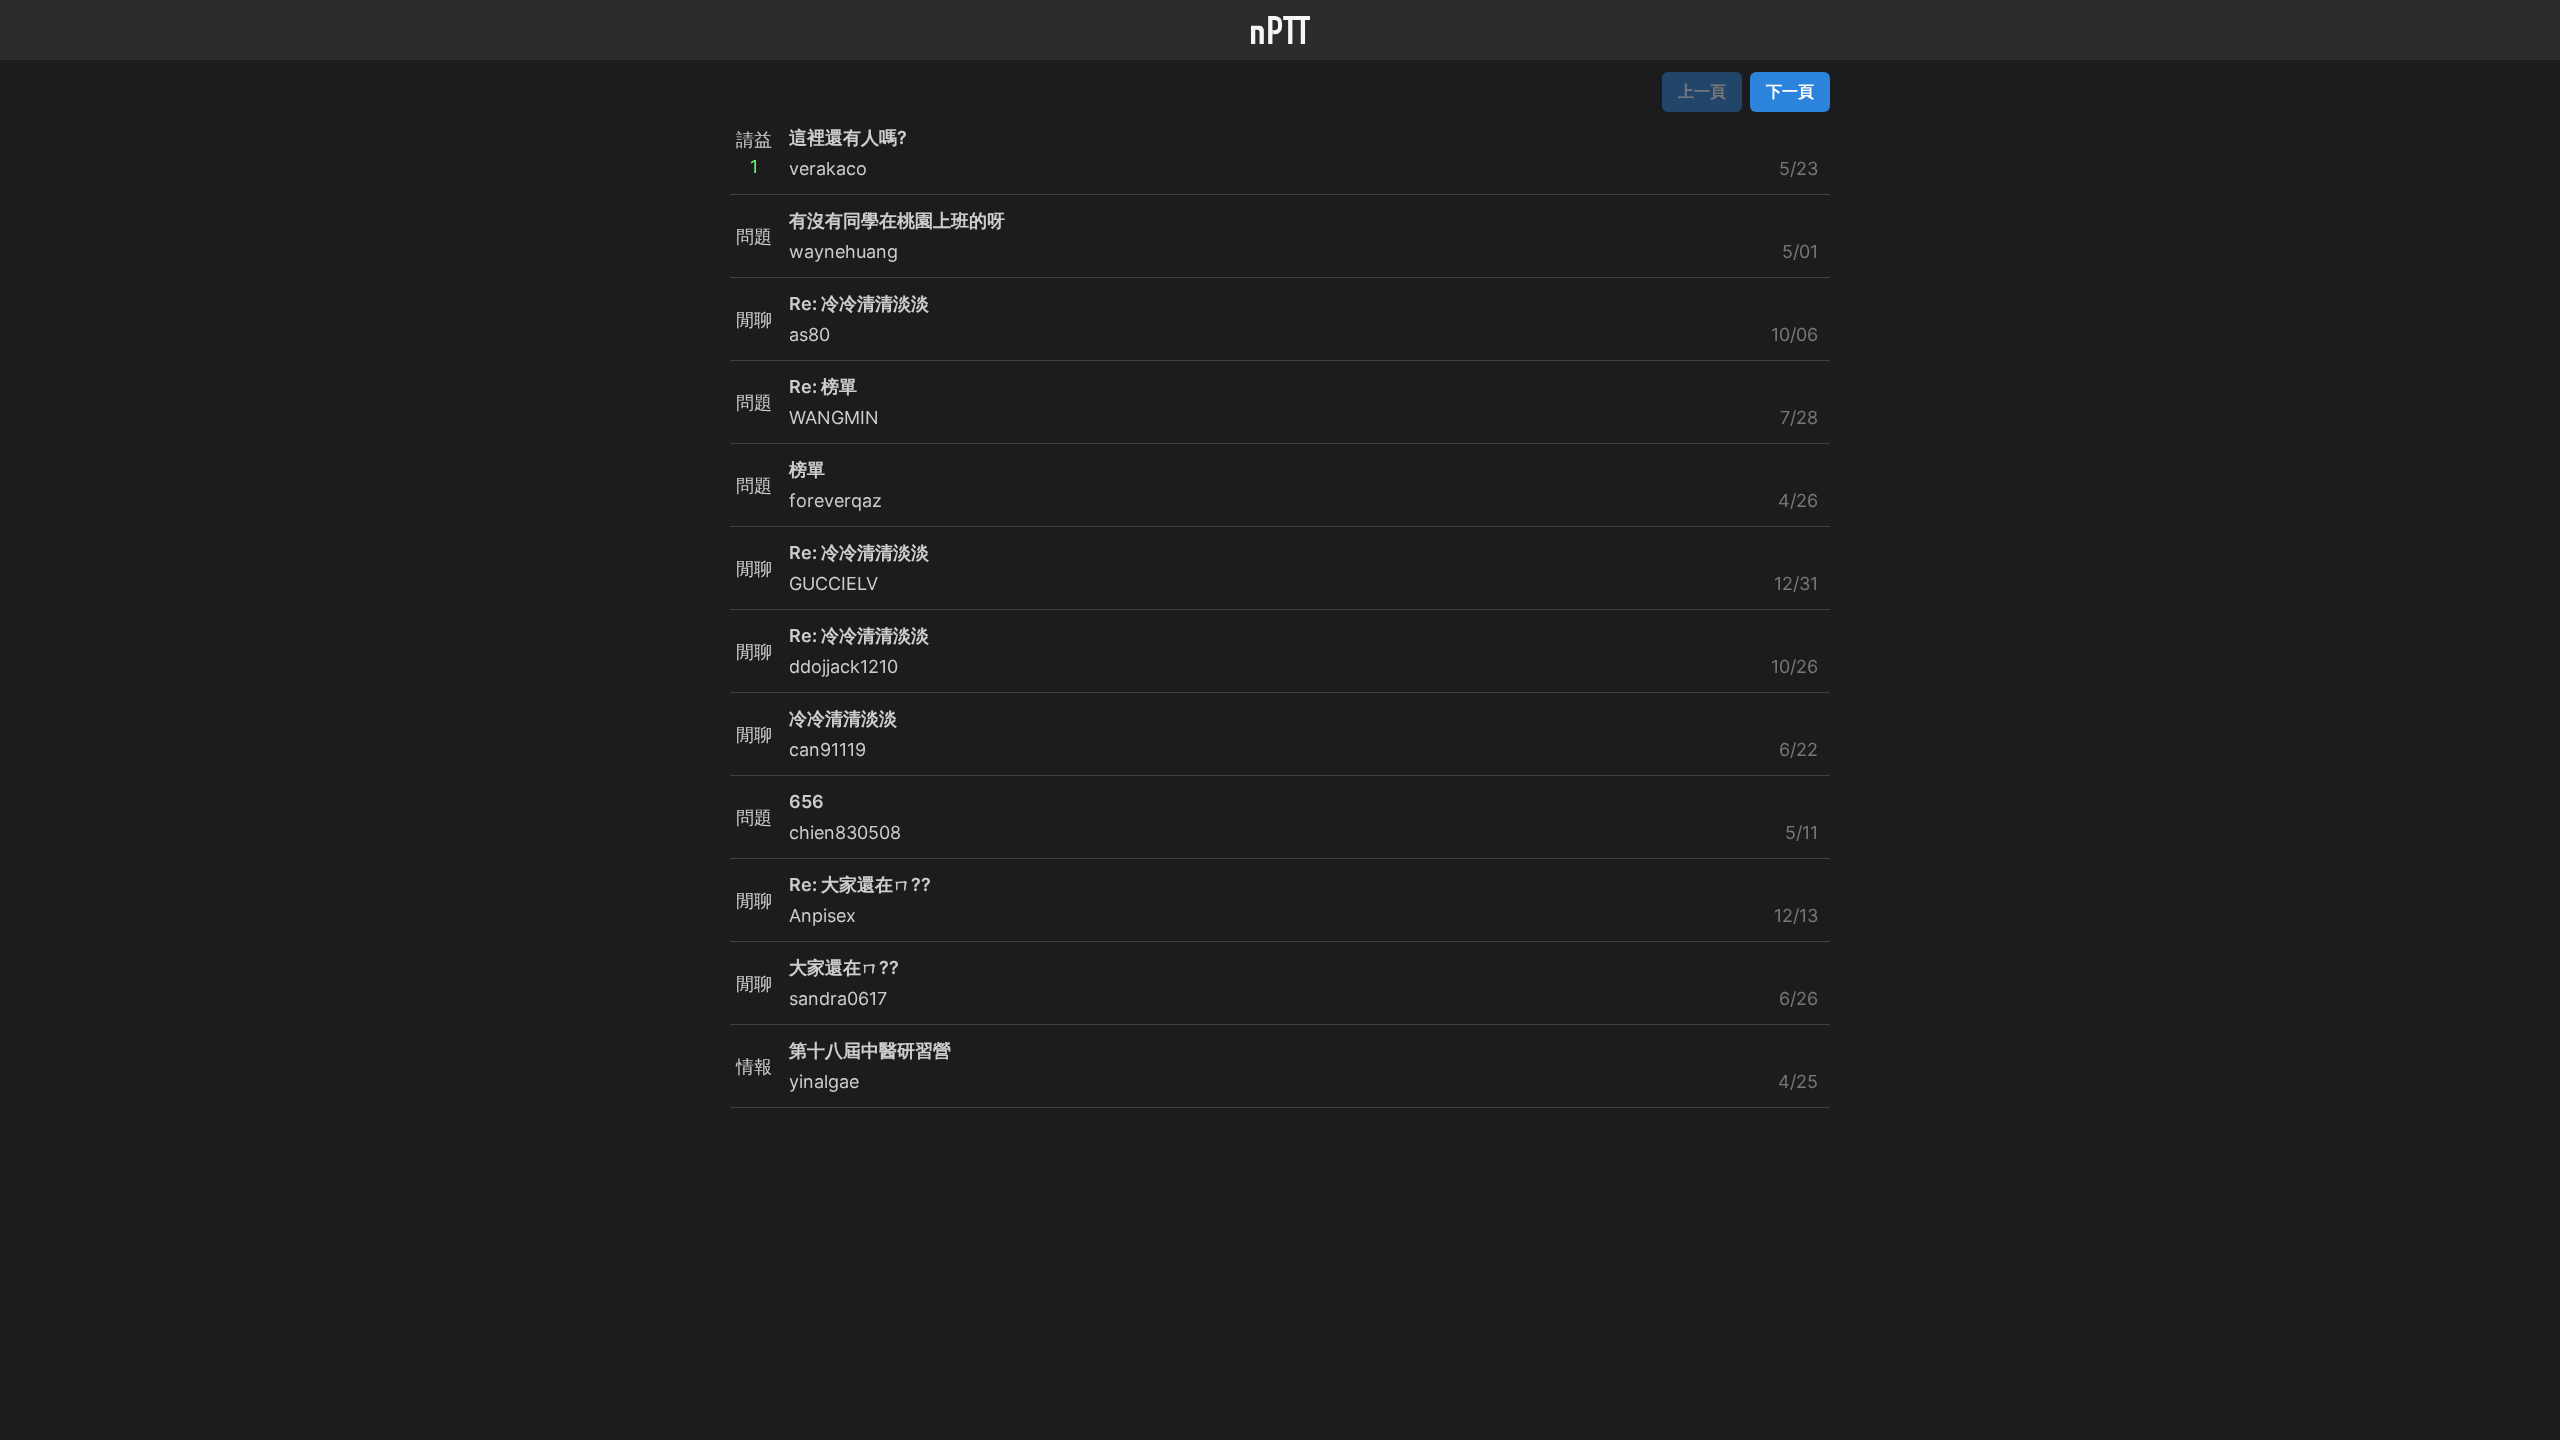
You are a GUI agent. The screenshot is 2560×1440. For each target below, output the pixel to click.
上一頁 (1702, 91)
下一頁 (1790, 91)
